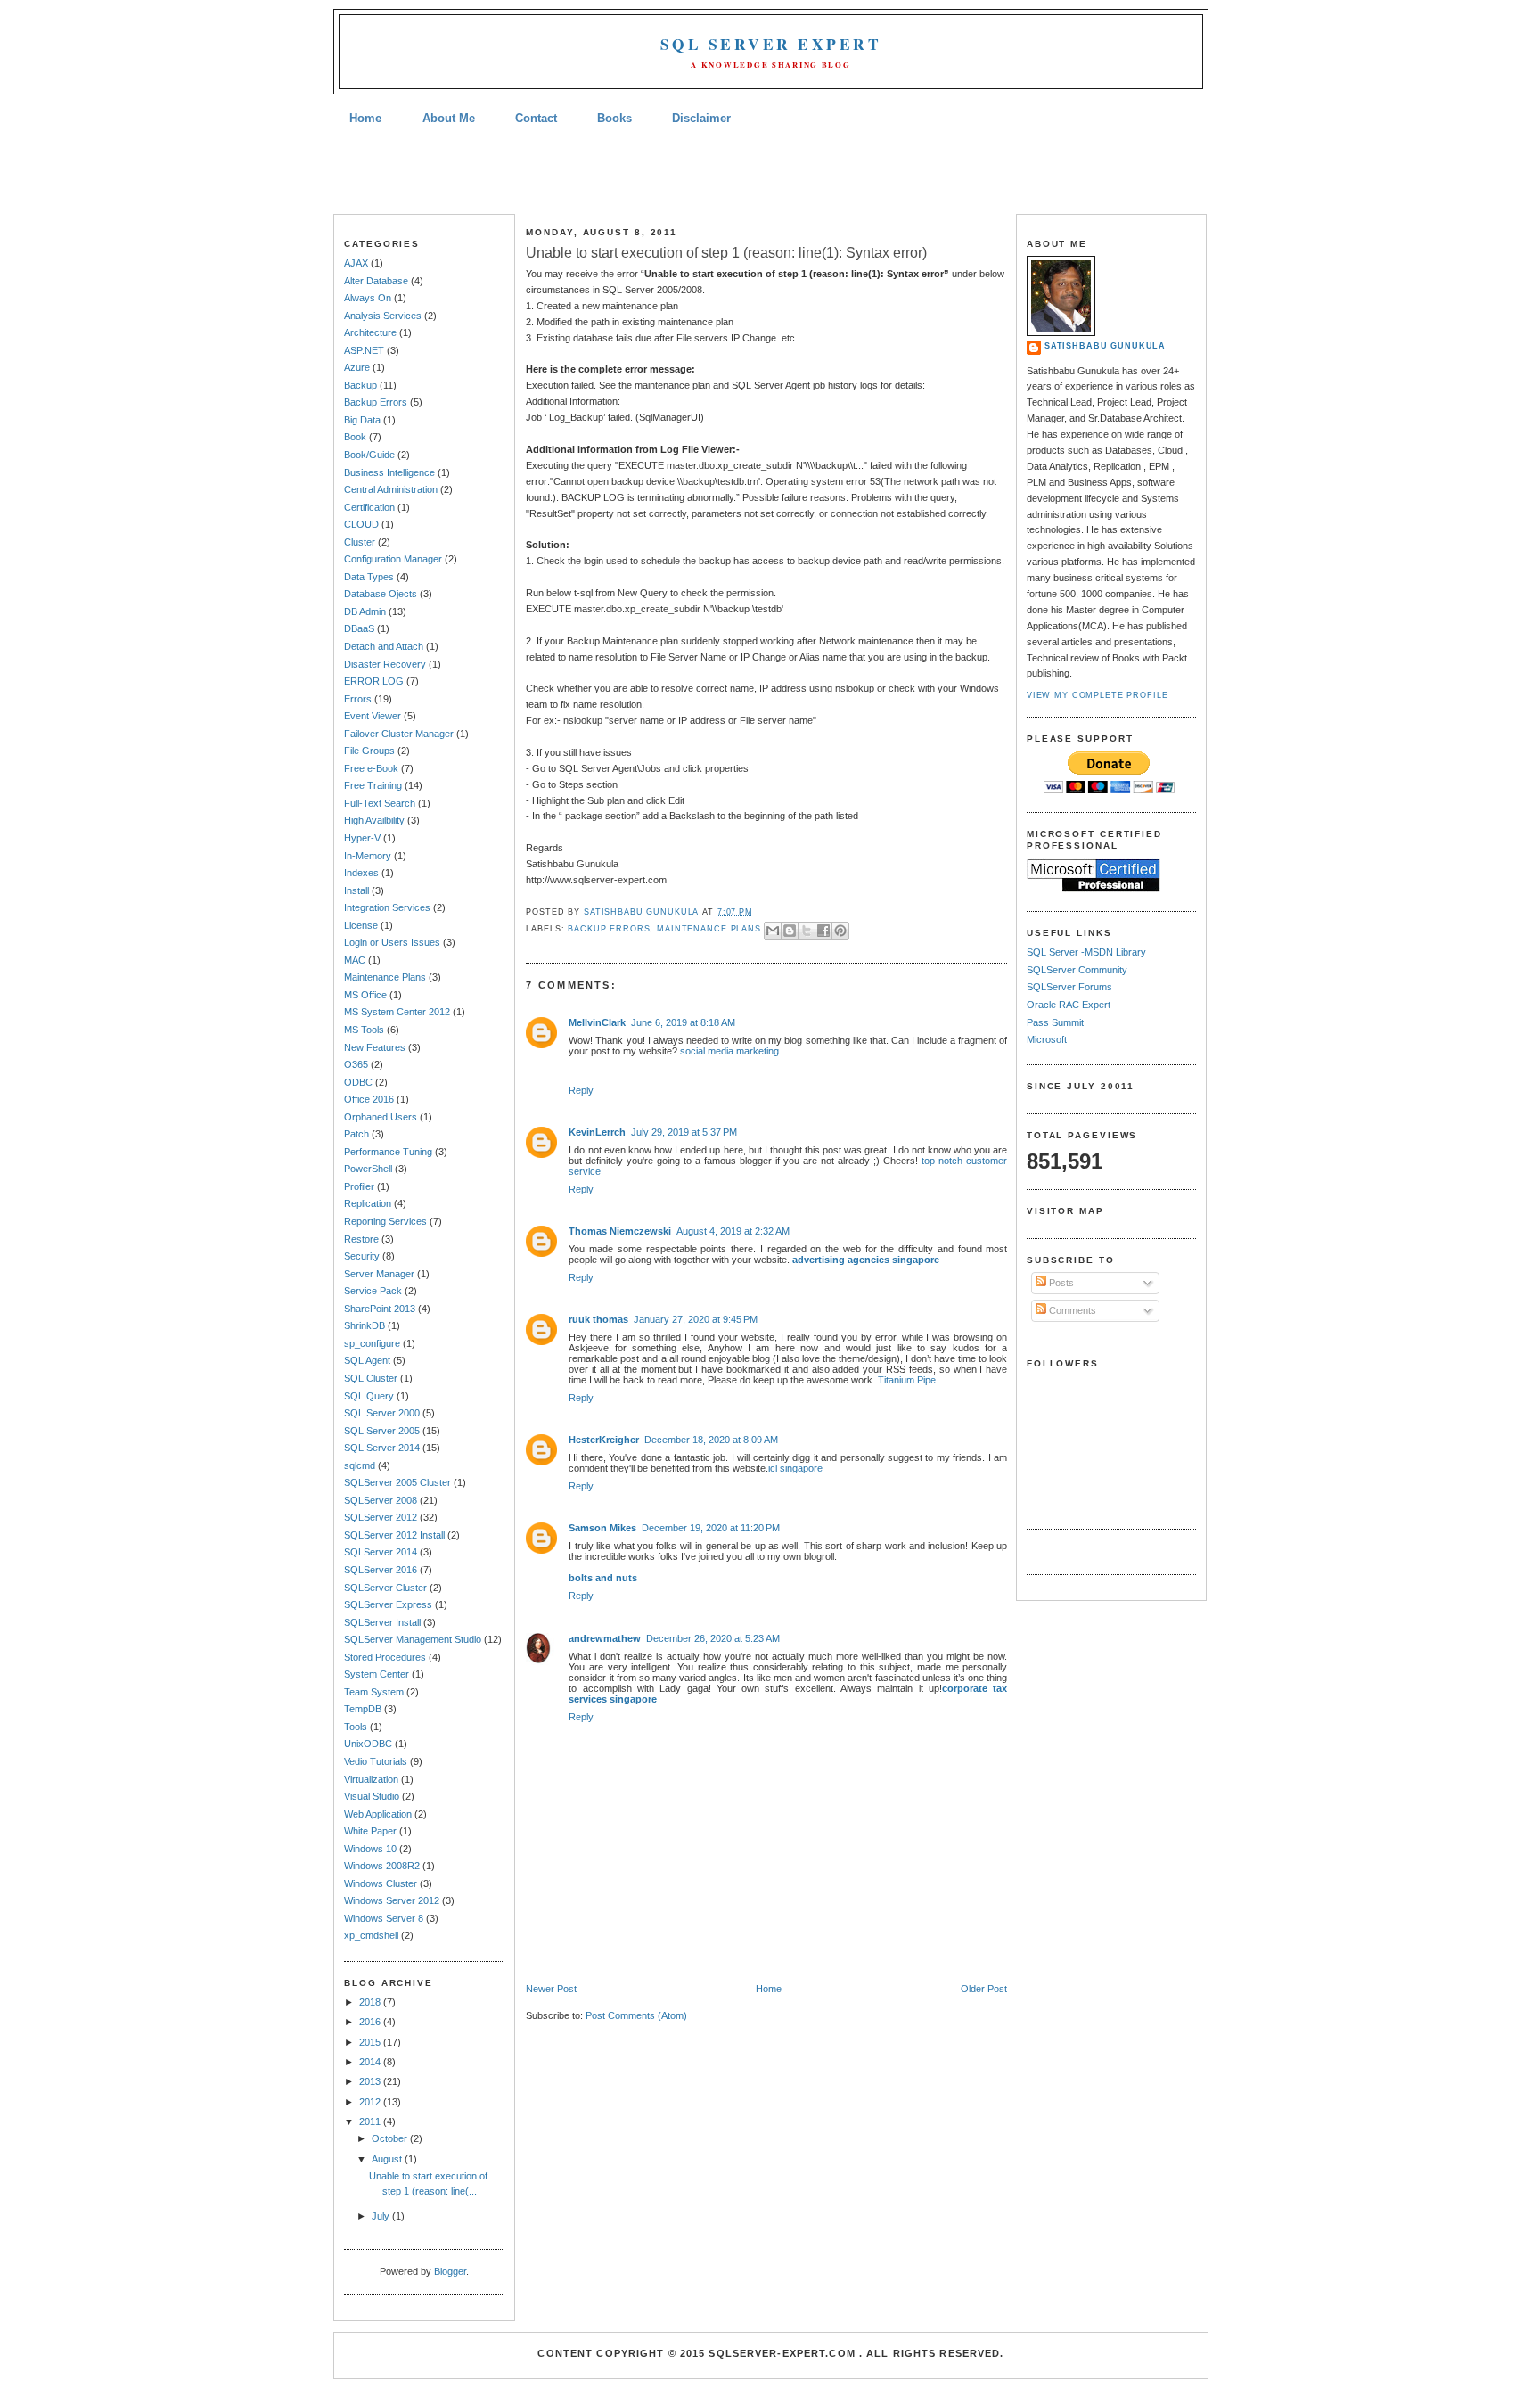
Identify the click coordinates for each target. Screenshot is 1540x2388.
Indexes (361, 873)
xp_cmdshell (371, 1935)
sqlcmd (360, 1465)
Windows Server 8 (384, 1918)
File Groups (369, 751)
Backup (360, 385)
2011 (371, 2121)
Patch (356, 1134)
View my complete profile (1098, 695)
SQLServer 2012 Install (394, 1535)
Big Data (362, 420)
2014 (371, 2062)
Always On (368, 298)
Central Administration (391, 489)
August (388, 2159)
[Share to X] (807, 931)
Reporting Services (385, 1221)
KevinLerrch (597, 1132)
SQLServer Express (388, 1604)
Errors (358, 699)
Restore (361, 1239)
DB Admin (365, 611)
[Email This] (773, 931)
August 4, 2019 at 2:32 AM (733, 1231)
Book (355, 437)
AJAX (356, 263)
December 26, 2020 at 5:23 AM (713, 1638)
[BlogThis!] (790, 931)
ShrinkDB (365, 1325)
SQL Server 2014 (382, 1448)
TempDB (363, 1709)
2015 (371, 2042)
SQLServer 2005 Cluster (397, 1482)
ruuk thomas (598, 1319)
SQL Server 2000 (382, 1413)
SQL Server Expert (771, 44)
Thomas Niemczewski (620, 1231)
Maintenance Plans (385, 977)
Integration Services (387, 907)
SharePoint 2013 (380, 1309)
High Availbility (374, 820)
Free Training (373, 785)
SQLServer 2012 (381, 1517)
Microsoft (1047, 1039)
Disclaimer (701, 118)
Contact (536, 118)
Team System (374, 1692)
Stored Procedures (385, 1657)
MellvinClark (597, 1022)
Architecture (370, 332)
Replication (368, 1203)
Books (614, 118)
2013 (371, 2081)
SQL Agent (367, 1360)
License (361, 925)
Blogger (450, 2271)
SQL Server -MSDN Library (1086, 952)
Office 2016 (369, 1099)
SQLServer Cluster (385, 1588)
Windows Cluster (381, 1883)
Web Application (378, 1814)
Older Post (984, 1989)
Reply (581, 1090)
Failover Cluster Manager (399, 734)
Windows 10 (370, 1849)
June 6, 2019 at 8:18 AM (683, 1022)
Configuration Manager (393, 559)
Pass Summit (1055, 1022)
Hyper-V (362, 838)
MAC (355, 960)
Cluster (360, 542)
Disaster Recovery (385, 664)
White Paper (370, 1831)
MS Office (365, 995)
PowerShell (368, 1169)
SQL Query (369, 1396)
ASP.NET (364, 350)
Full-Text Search (380, 803)
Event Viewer (373, 716)
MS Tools (364, 1030)
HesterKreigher (604, 1440)
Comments (1071, 1310)
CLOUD (361, 524)
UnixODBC (368, 1744)
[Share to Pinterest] (840, 931)
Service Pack (373, 1291)
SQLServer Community (1077, 970)
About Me (449, 118)
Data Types (369, 577)
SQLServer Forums (1069, 987)
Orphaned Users (381, 1117)
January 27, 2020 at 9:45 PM (696, 1319)
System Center (377, 1674)
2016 (371, 2022)
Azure (357, 367)
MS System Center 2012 (397, 1012)
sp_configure (372, 1343)
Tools (356, 1727)
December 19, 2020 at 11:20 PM (711, 1528)
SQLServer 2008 (381, 1500)
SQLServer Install (382, 1622)
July (382, 2216)
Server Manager (379, 1274)
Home (365, 118)
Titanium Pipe (907, 1380)
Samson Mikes (602, 1528)
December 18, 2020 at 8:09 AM (711, 1440)
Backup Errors (376, 402)
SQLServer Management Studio (413, 1639)
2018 (371, 2002)
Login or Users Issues (392, 942)
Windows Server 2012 (392, 1900)
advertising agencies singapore (866, 1260)
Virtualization (371, 1779)
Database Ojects (381, 594)
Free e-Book (371, 768)
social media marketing (729, 1051)
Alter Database (376, 281)
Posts (1060, 1283)
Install (356, 890)
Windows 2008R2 (382, 1866)
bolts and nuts (603, 1578)
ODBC (358, 1082)
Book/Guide (369, 455)
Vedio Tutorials (376, 1761)
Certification (369, 507)
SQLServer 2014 (381, 1552)
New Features (375, 1047)
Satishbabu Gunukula (1105, 346)
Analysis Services (383, 316)
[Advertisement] (770, 172)
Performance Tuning (388, 1152)
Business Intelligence (389, 472)
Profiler (359, 1186)
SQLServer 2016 (381, 1570)
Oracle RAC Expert (1069, 1005)
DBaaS (359, 628)
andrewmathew (605, 1638)
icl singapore (795, 1468)
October (391, 2138)
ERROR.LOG (374, 681)
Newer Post (551, 1989)
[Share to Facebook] (823, 931)
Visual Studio (372, 1796)
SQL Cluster (371, 1378)
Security (362, 1256)
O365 (356, 1064)
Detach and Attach (384, 646)
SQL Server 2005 (382, 1431)
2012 (371, 2102)
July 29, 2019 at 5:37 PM (684, 1132)
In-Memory (368, 856)
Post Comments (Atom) (636, 2015)
